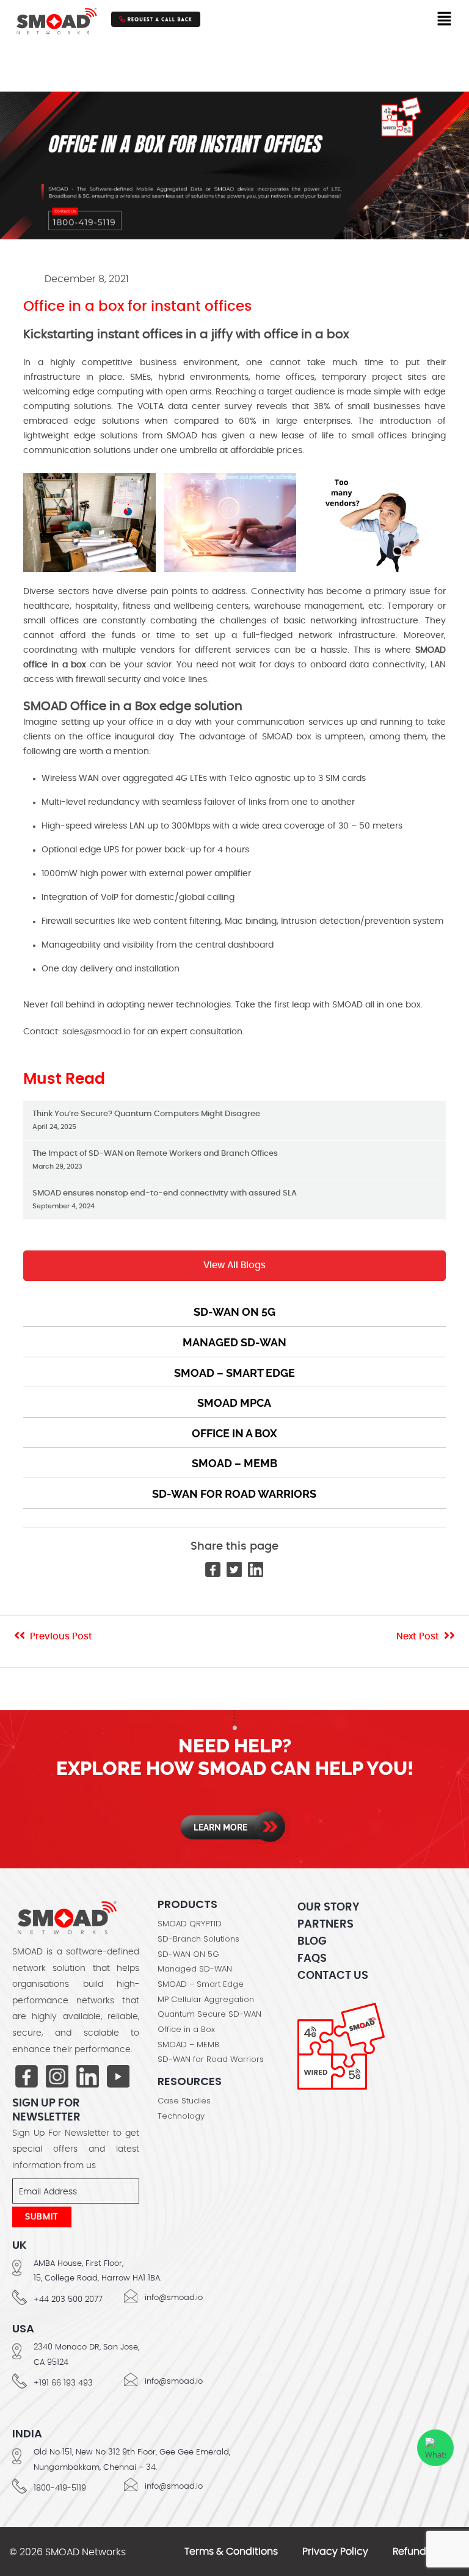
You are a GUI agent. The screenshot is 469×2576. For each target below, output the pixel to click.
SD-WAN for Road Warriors (234, 1494)
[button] (445, 19)
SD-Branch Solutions (198, 1939)
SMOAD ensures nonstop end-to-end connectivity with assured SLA (165, 1199)
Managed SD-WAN (234, 1342)
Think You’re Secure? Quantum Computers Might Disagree (146, 1120)
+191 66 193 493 (63, 2383)
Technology (181, 2116)
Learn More (220, 1827)
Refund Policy (425, 2552)
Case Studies (184, 2101)
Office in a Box (234, 1433)
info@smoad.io (174, 2298)
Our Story (328, 1907)
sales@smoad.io (96, 1032)
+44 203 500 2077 (68, 2300)
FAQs (312, 1959)
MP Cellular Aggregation (206, 2000)
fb (27, 2077)
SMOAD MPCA (234, 1403)
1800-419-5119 (60, 2488)
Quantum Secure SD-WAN (209, 2014)
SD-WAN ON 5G (188, 1954)
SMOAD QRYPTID (190, 1924)
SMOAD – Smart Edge (234, 1373)
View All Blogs (234, 1265)
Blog (312, 1942)
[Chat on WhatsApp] (435, 2448)
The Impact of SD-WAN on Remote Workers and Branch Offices (155, 1160)
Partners (325, 1925)
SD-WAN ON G (234, 1312)
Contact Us (333, 1976)
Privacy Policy (335, 2552)
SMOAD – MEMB (234, 1463)
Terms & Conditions (231, 2552)
